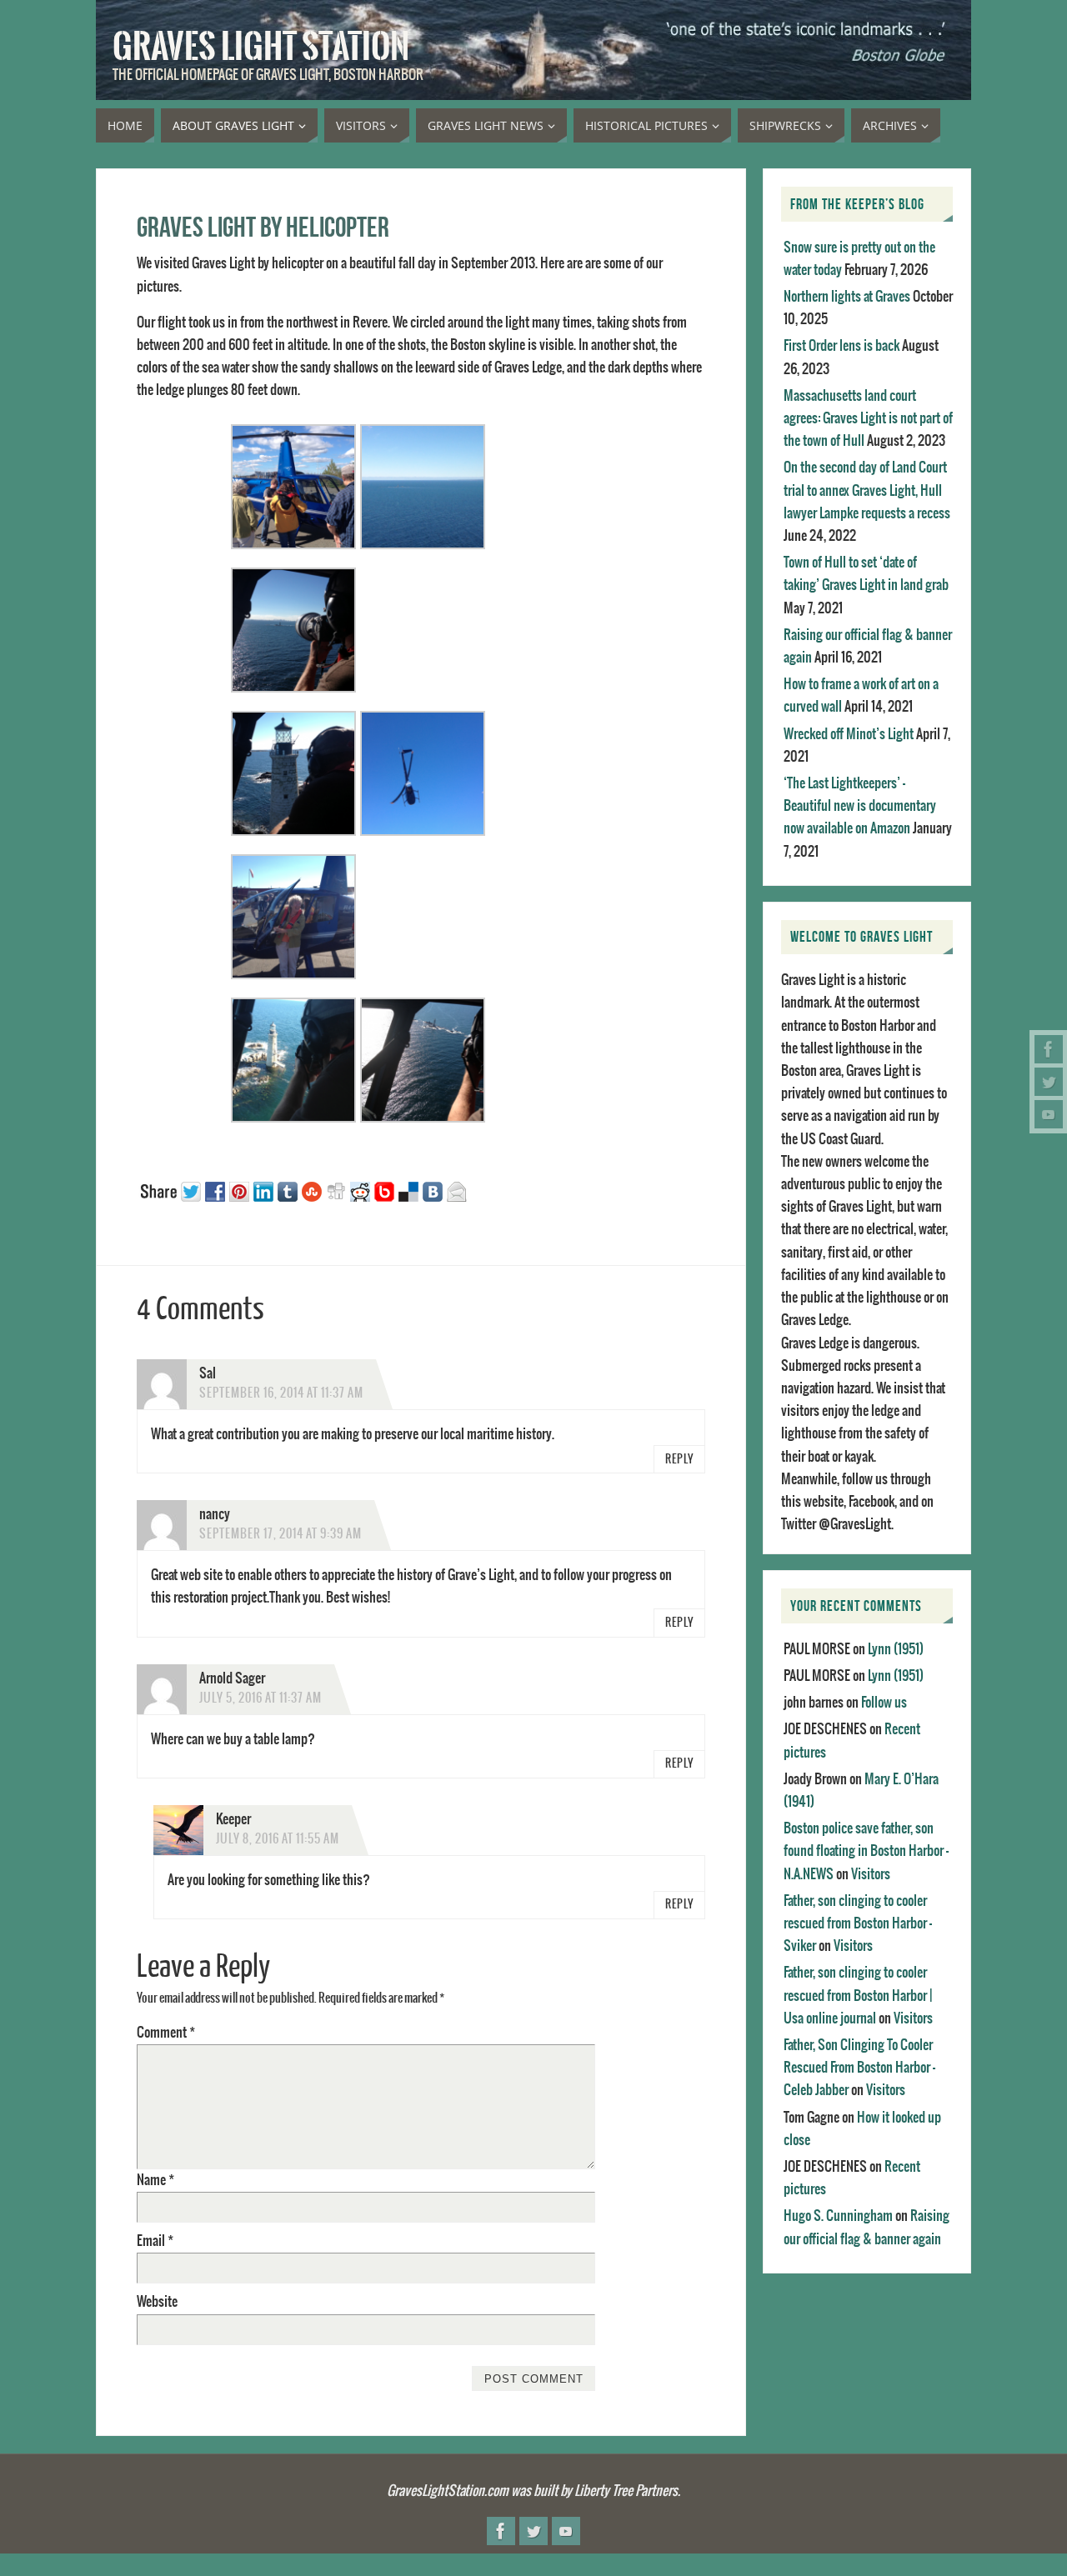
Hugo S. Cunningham (838, 2216)
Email (155, 2241)
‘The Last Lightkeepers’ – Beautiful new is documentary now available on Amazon (860, 806)
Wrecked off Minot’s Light (849, 734)
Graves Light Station (261, 47)
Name (155, 2180)
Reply (679, 1460)
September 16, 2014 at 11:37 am (281, 1393)
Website (157, 2302)
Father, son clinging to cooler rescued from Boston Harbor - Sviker (858, 1923)
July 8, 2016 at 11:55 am (278, 1839)
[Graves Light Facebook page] (1049, 1049)
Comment (166, 2033)
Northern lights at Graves (847, 297)
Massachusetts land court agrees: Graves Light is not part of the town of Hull (868, 418)
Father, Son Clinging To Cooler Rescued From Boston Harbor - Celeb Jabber (859, 2068)
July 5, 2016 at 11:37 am (260, 1698)
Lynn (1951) (896, 1649)
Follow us (884, 1703)
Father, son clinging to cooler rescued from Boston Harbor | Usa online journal (858, 1995)
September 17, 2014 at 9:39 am (281, 1534)
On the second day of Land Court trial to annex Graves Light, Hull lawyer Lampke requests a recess (867, 490)
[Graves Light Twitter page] (1049, 1082)
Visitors (871, 1874)
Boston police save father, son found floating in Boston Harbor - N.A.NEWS (866, 1851)
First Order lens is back (842, 346)
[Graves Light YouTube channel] (1049, 1114)
